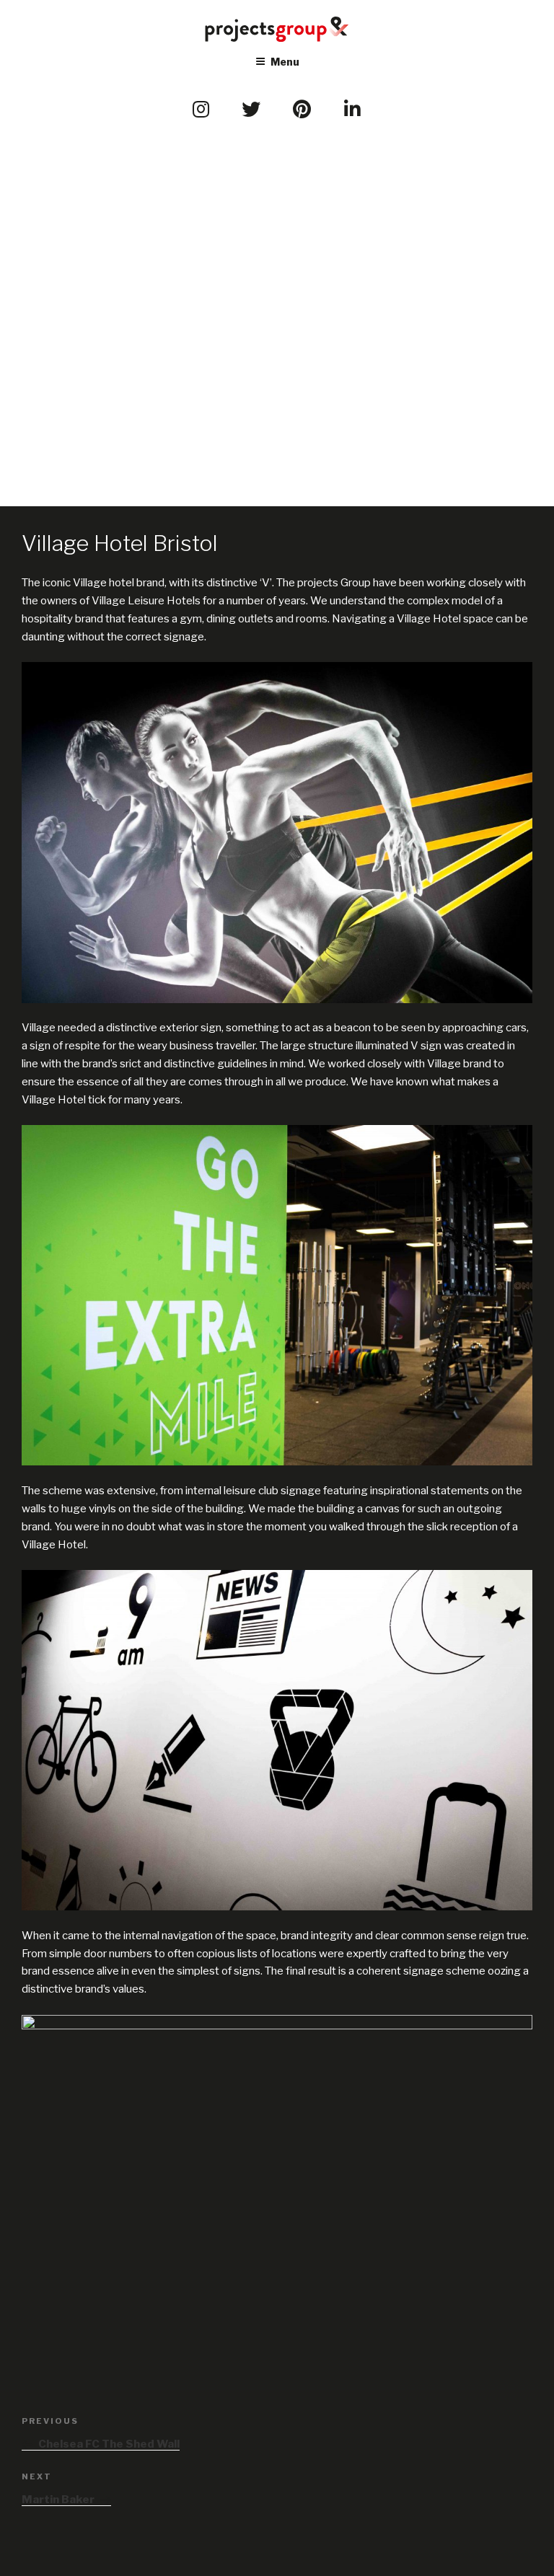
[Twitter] (252, 110)
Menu (285, 62)
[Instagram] (201, 110)
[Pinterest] (302, 110)
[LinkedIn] (353, 110)
